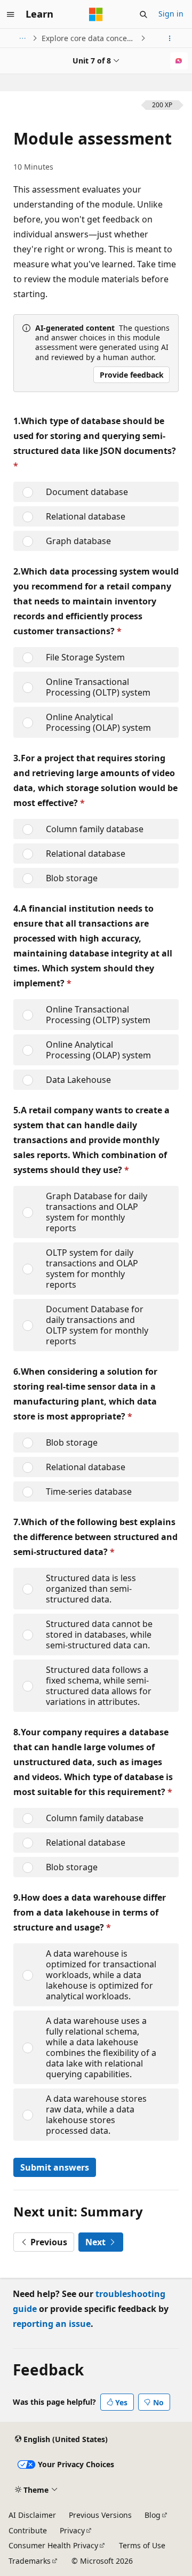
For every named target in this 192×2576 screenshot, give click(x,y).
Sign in (171, 14)
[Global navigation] (11, 14)
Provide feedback (132, 375)
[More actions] (170, 38)
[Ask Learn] (179, 61)
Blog (153, 2515)
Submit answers (55, 2167)
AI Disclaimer (32, 2515)
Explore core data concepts (90, 38)
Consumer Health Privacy (53, 2545)
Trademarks (30, 2561)
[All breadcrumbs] (22, 38)
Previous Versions (100, 2515)
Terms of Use (142, 2545)
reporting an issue (52, 2324)
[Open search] (143, 14)
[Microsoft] (96, 14)
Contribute (28, 2530)
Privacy (72, 2530)
